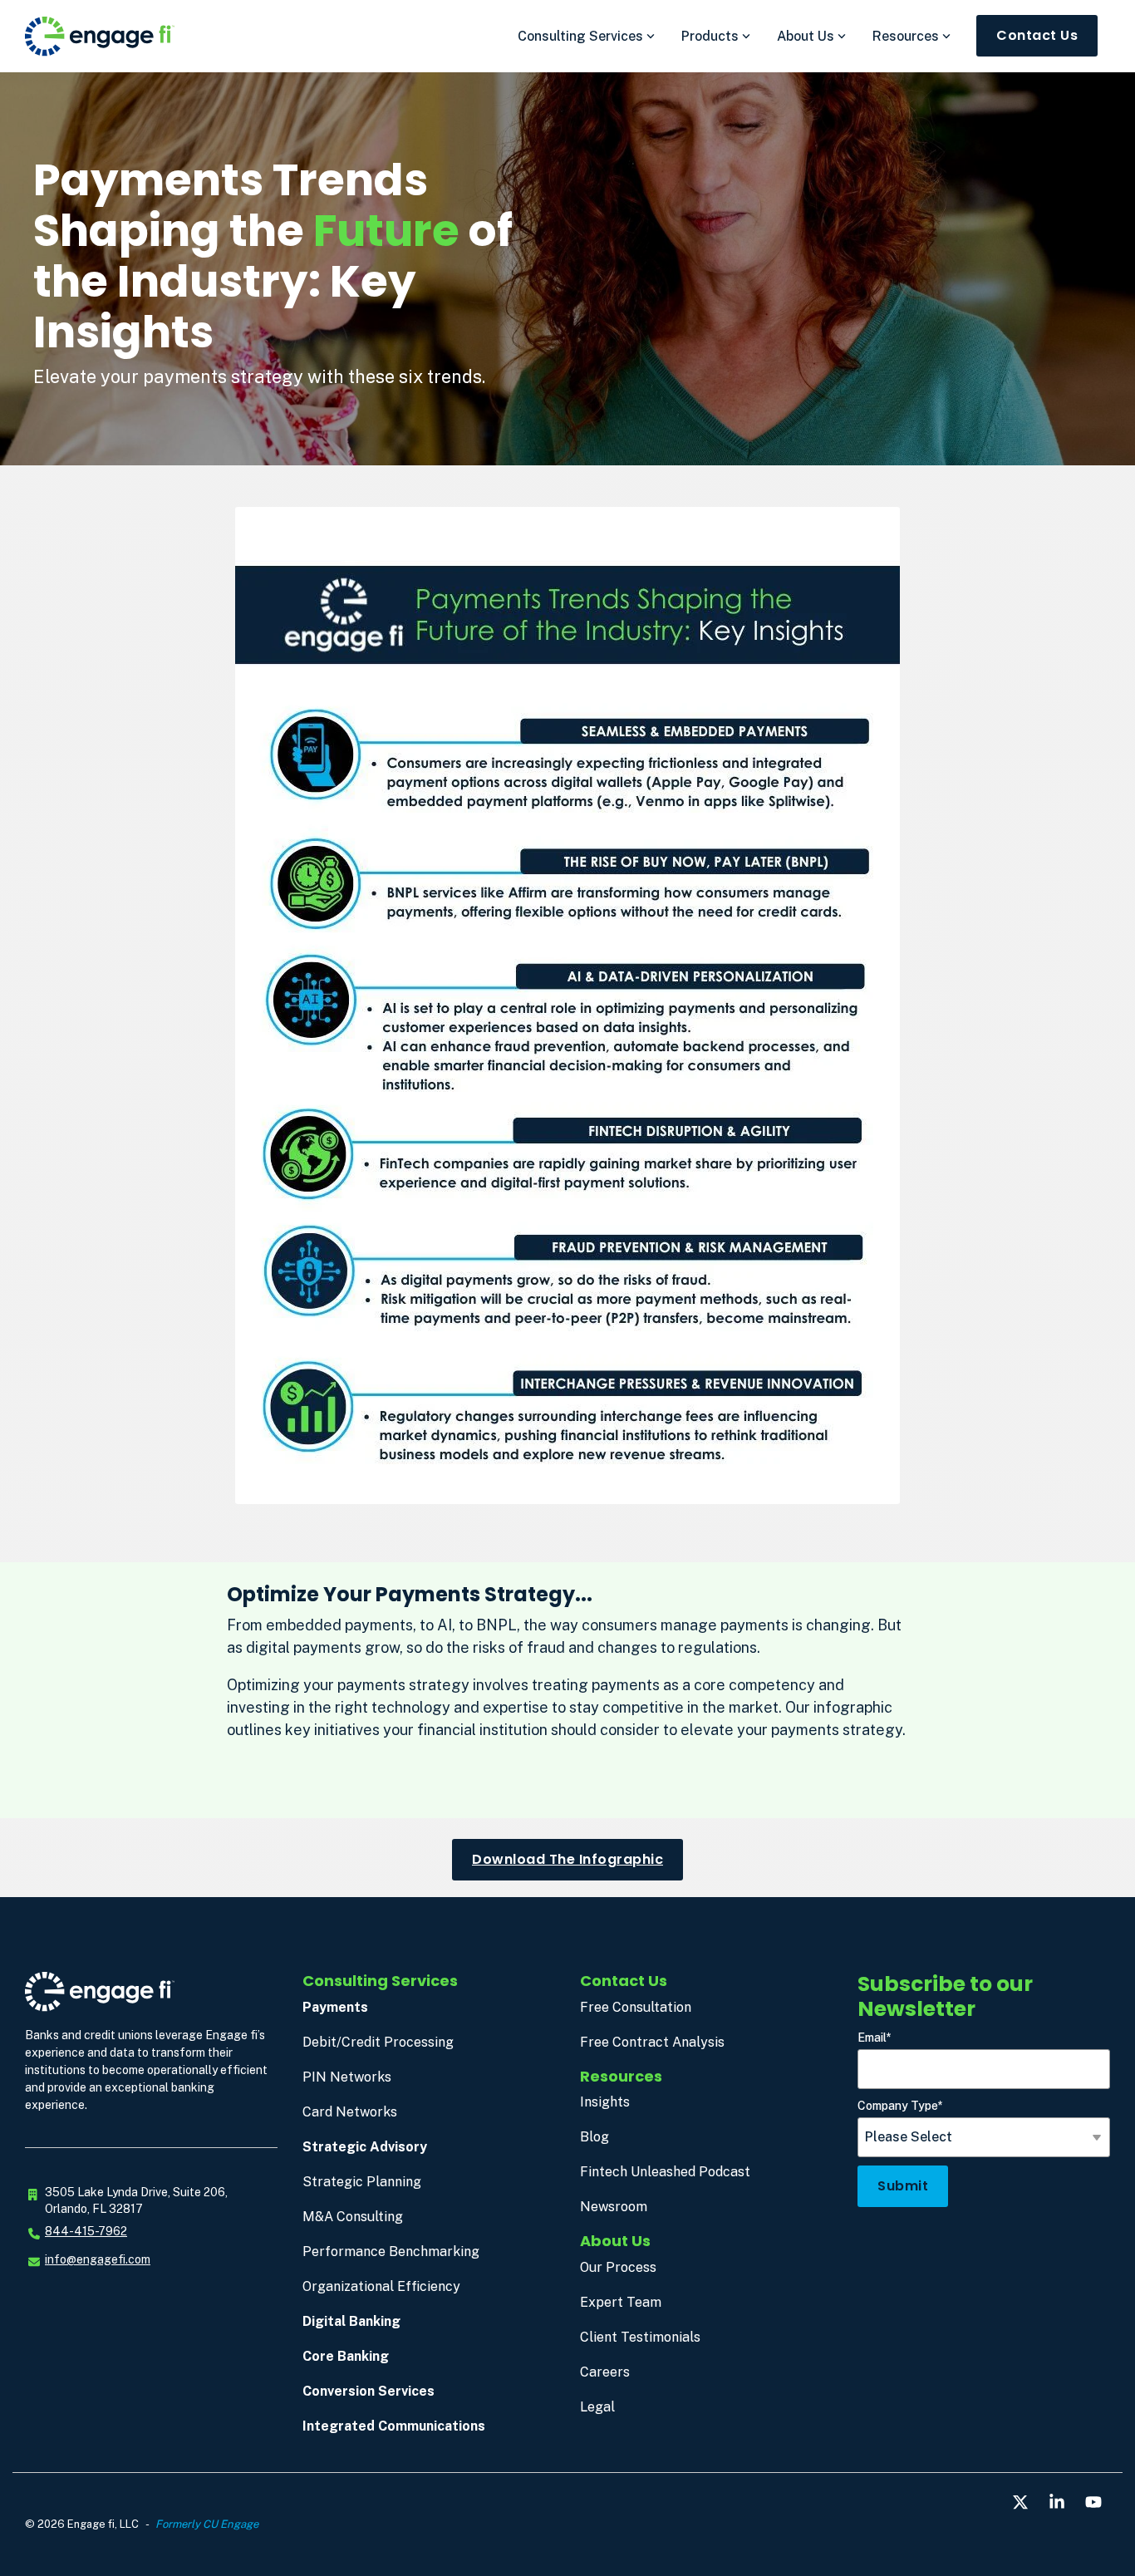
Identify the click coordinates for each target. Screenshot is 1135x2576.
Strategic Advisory (365, 2147)
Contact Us (1037, 35)
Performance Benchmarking (391, 2252)
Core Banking (346, 2356)
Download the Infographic (567, 1859)
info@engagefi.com (98, 2259)
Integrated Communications (394, 2426)
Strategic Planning (362, 2182)
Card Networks (350, 2112)
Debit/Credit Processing (378, 2042)
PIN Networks (347, 2077)
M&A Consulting (353, 2217)
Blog (595, 2137)
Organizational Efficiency (381, 2286)
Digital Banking (351, 2321)
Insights (605, 2102)
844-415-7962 (86, 2231)
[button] (1022, 2503)
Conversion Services (369, 2391)
